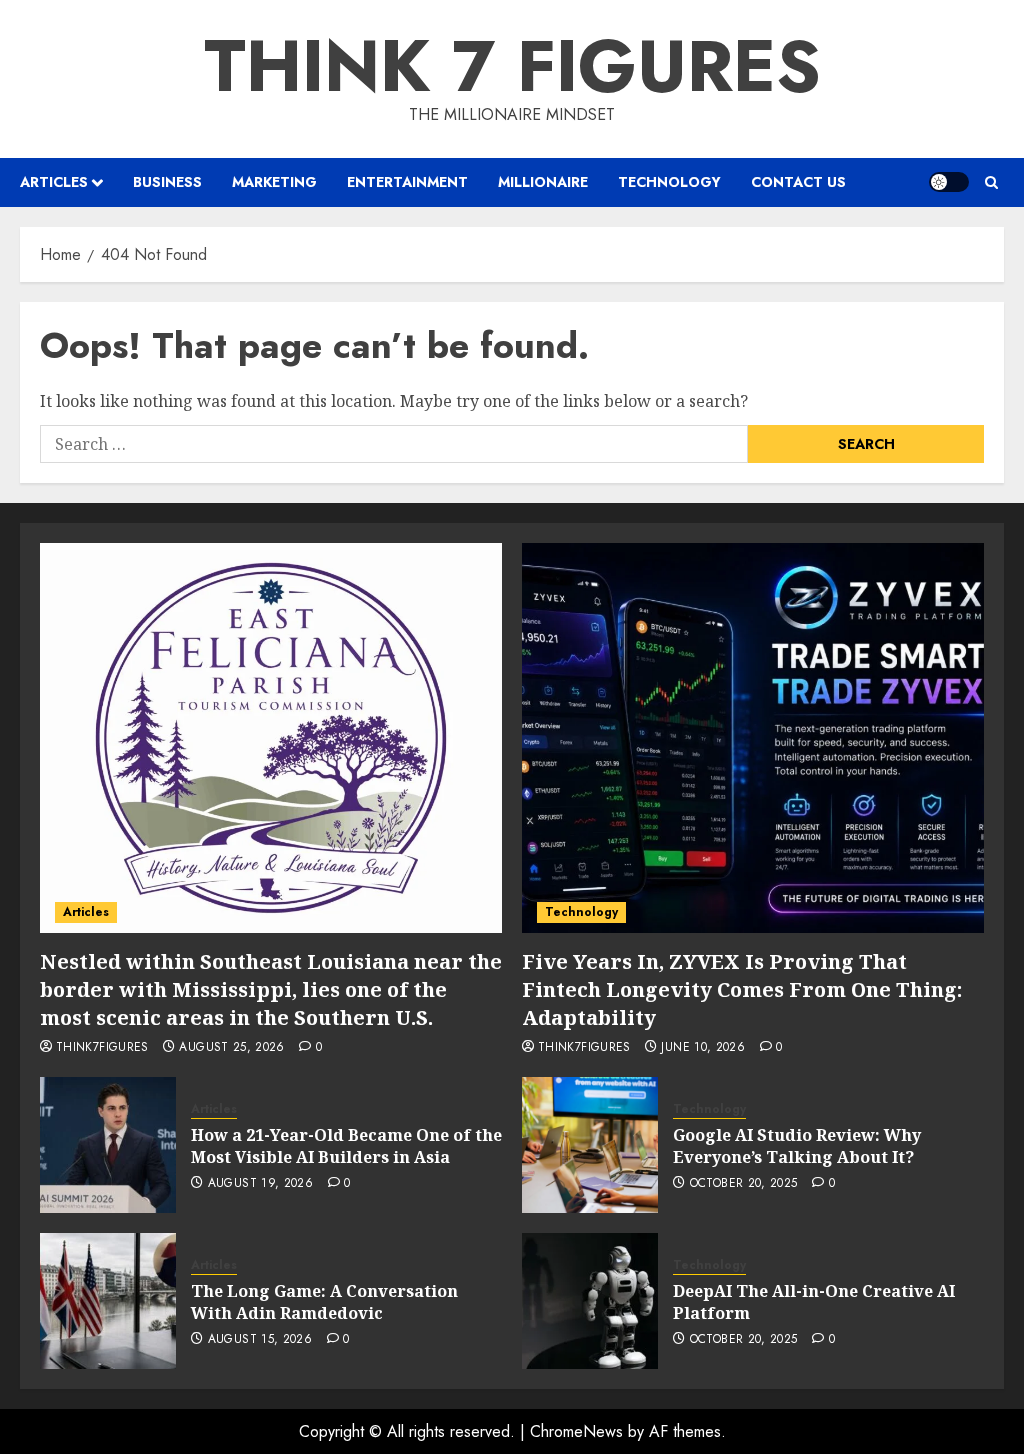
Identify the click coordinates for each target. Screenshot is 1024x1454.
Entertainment (407, 182)
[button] (991, 182)
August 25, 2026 (231, 1048)
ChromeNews (576, 1431)
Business (167, 182)
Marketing (274, 182)
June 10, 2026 (703, 1048)
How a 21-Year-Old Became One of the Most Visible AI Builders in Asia (346, 1146)
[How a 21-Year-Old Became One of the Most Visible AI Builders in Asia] (108, 1145)
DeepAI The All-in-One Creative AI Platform (814, 1302)
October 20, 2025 (744, 1184)
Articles (54, 182)
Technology (669, 182)
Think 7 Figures (512, 66)
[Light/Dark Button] (949, 182)
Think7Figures (102, 1048)
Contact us (798, 182)
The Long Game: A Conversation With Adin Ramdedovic (324, 1302)
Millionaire (543, 182)
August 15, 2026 (260, 1340)
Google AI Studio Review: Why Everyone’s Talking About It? (797, 1146)
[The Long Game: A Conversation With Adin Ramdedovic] (108, 1301)
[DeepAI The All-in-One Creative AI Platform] (590, 1301)
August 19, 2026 (260, 1184)
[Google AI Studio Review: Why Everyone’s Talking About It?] (590, 1145)
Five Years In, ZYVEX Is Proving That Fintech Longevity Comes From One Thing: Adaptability (742, 989)
